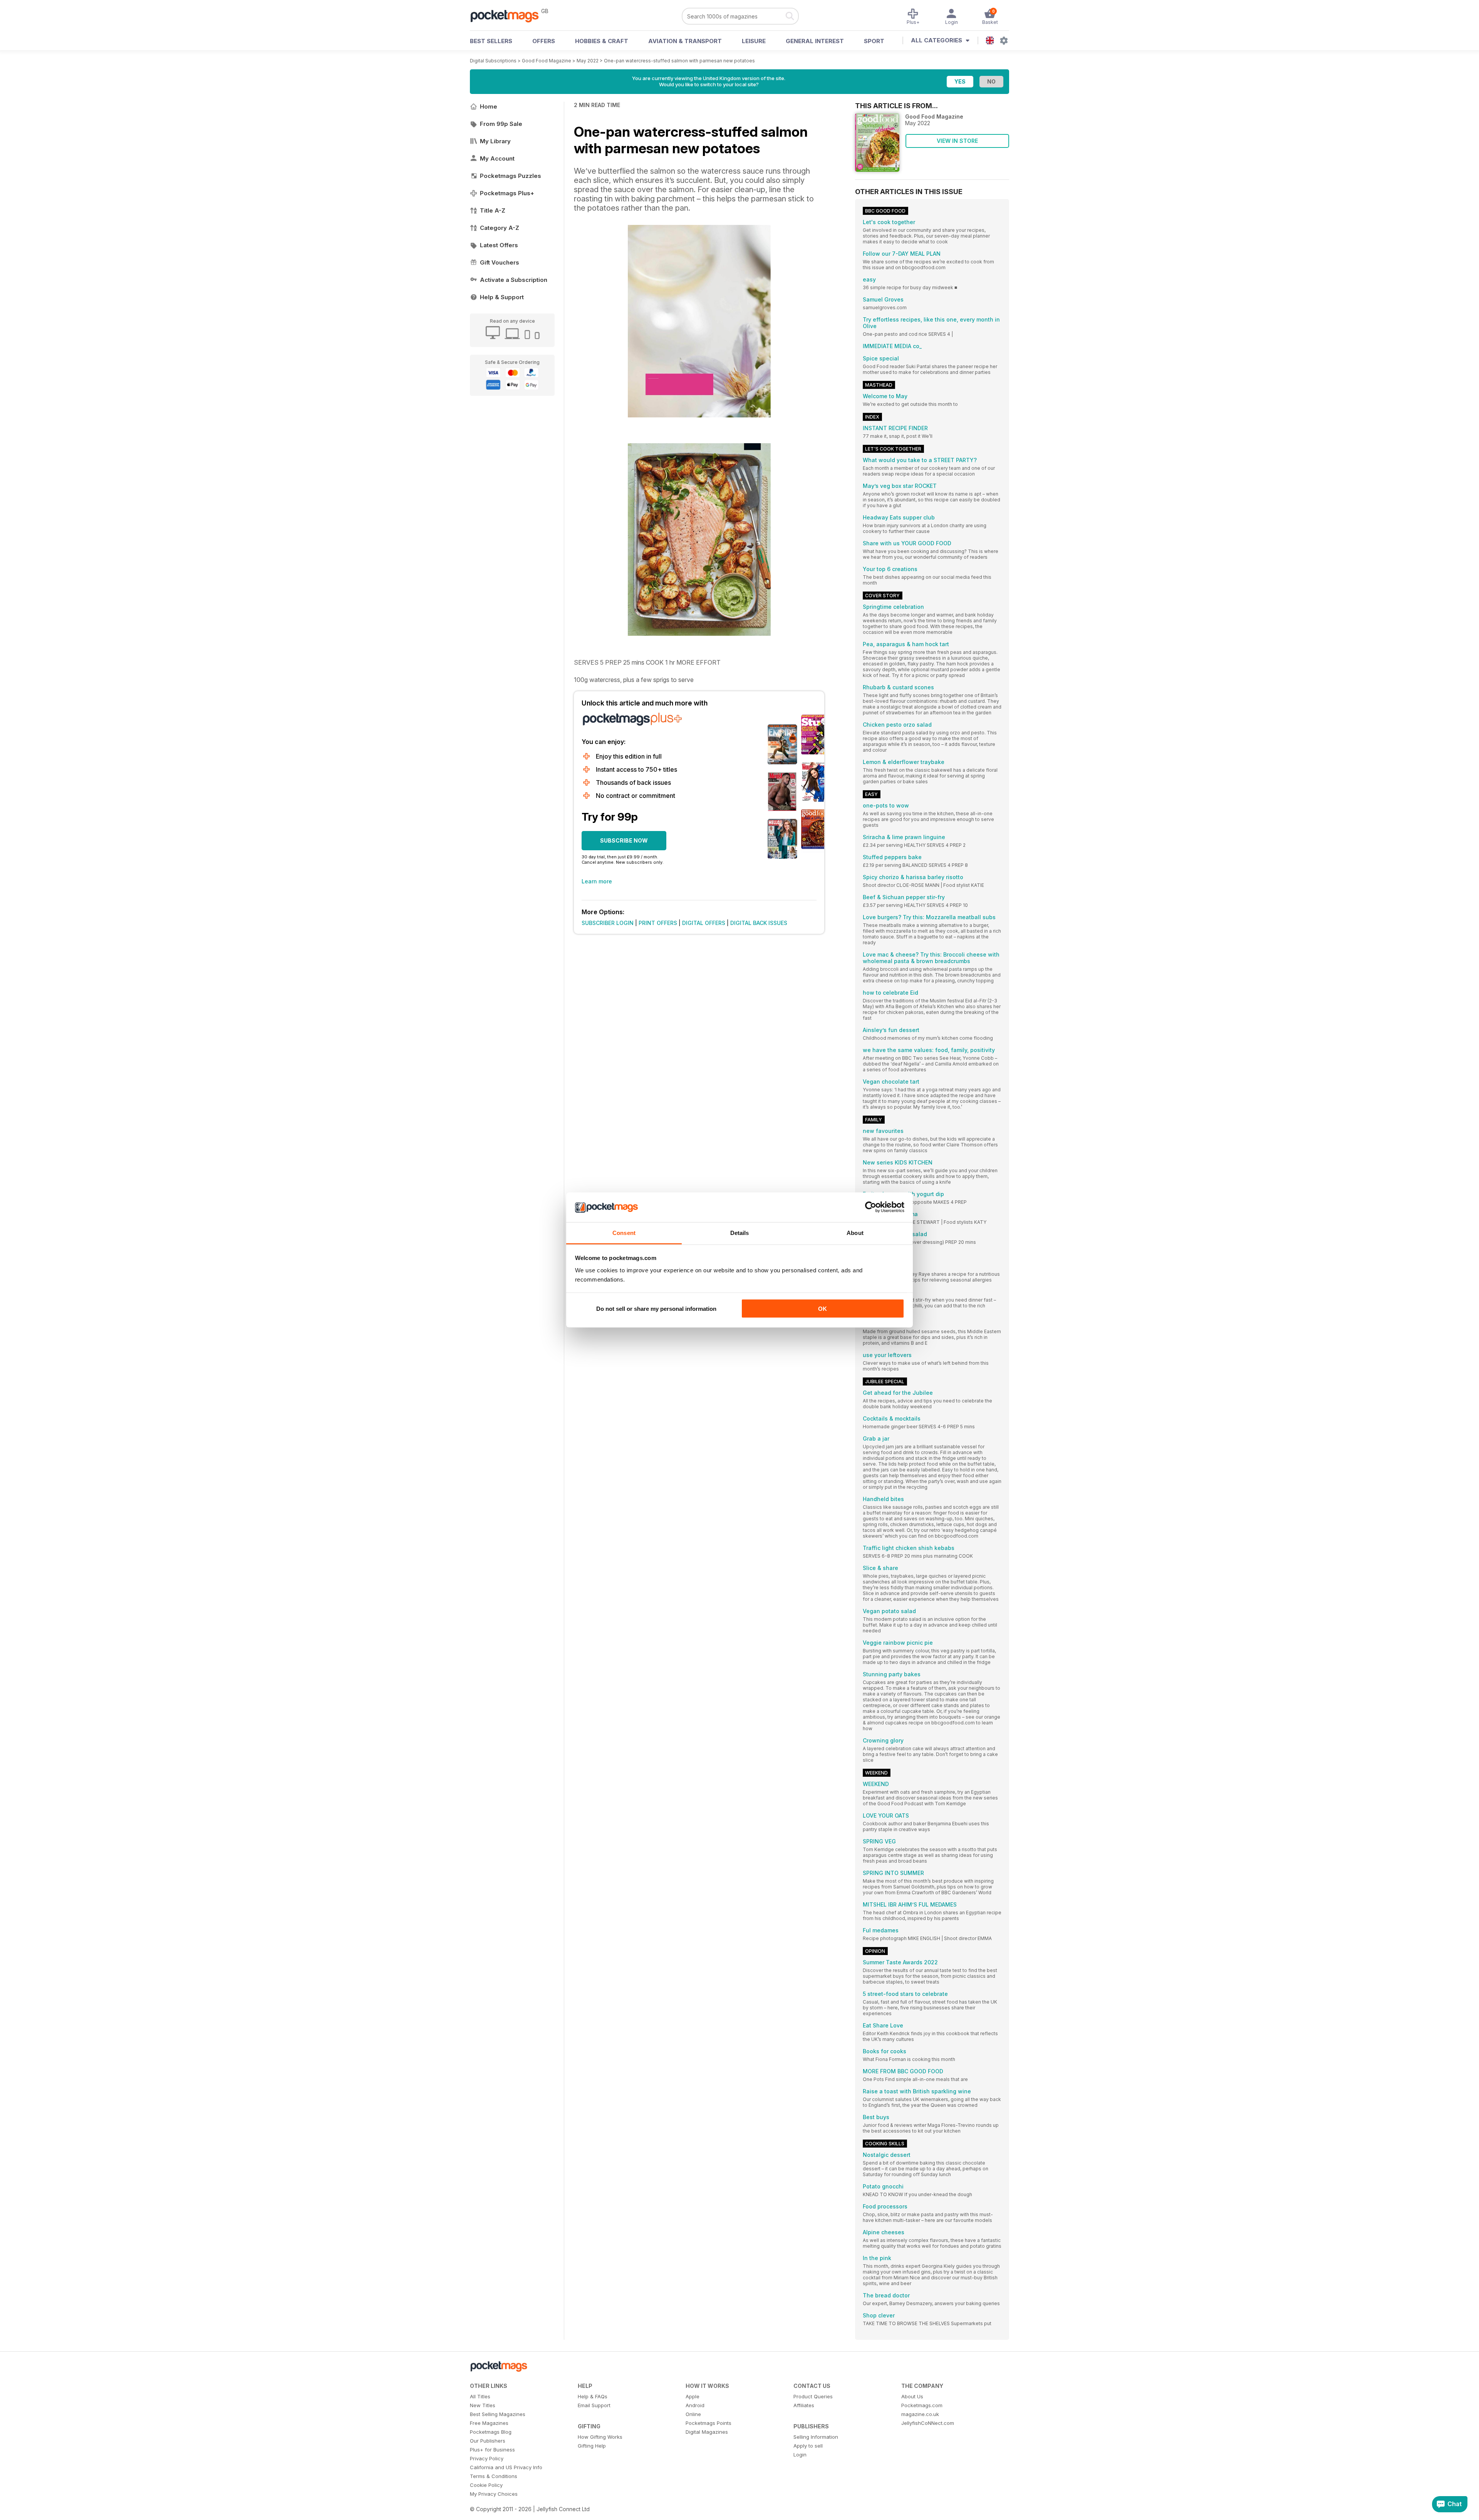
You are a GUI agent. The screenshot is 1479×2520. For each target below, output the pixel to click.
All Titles (480, 2396)
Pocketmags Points (708, 2423)
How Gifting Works (600, 2437)
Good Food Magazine (547, 61)
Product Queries (813, 2396)
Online (693, 2414)
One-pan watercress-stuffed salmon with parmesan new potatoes (679, 61)
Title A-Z (493, 210)
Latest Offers (499, 245)
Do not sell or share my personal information (656, 1309)
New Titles (483, 2405)
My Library (495, 141)
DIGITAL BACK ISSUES (759, 923)
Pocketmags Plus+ (507, 193)
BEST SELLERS (491, 41)
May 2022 (588, 61)
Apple (693, 2396)
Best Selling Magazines (498, 2414)
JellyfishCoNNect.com (928, 2423)
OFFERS (544, 41)
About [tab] (855, 1232)
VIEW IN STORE (957, 141)
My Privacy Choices (494, 2494)
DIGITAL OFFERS (704, 923)
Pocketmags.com (922, 2405)
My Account (497, 158)
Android (695, 2405)
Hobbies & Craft (602, 41)
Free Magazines (489, 2423)
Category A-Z (500, 228)
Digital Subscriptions (493, 61)
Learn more (597, 881)
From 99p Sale (501, 124)
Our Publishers (488, 2441)
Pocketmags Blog (491, 2432)
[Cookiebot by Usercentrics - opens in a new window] (871, 1207)
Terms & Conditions (494, 2476)
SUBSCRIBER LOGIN (608, 923)
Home (489, 106)
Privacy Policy (487, 2458)
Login (800, 2455)
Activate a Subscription (514, 280)
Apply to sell (808, 2446)
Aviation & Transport (685, 41)
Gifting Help (592, 2446)
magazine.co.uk (920, 2414)
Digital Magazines (707, 2432)
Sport (874, 41)
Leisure (754, 41)
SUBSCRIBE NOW (624, 840)
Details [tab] (740, 1232)
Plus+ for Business (492, 2450)
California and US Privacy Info (506, 2467)
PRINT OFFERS (658, 923)
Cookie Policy (486, 2485)
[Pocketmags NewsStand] (508, 15)
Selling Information (816, 2437)
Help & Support (502, 297)
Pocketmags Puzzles (511, 176)
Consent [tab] (624, 1232)
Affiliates (804, 2405)
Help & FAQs (593, 2396)
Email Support (594, 2405)
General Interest (815, 41)
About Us (912, 2396)
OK (823, 1309)
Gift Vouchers (500, 262)
